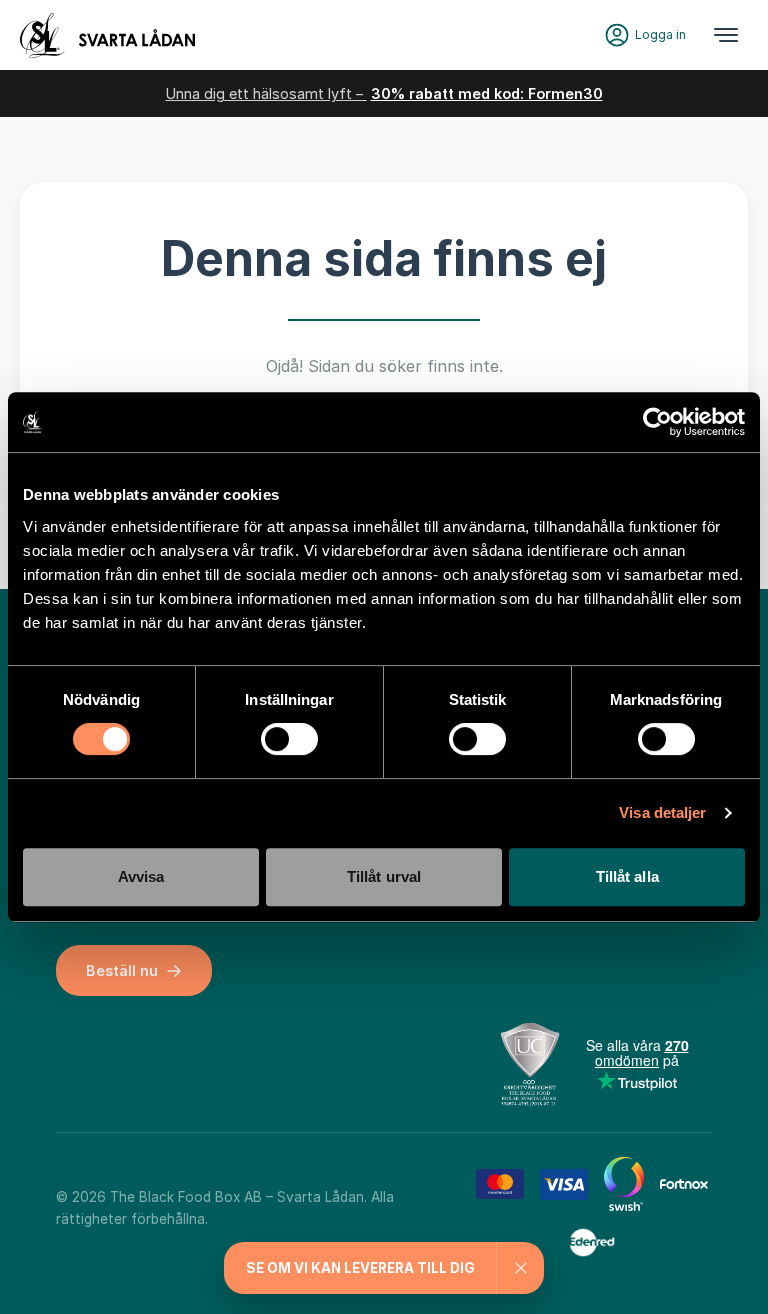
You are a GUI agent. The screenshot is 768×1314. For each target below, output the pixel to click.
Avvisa (141, 876)
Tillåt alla (627, 876)
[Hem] (107, 35)
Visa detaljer (662, 812)
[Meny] (726, 35)
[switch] (289, 739)
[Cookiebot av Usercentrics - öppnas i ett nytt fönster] (657, 422)
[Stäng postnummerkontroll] (520, 1268)
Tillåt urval (384, 876)
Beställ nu (122, 970)
